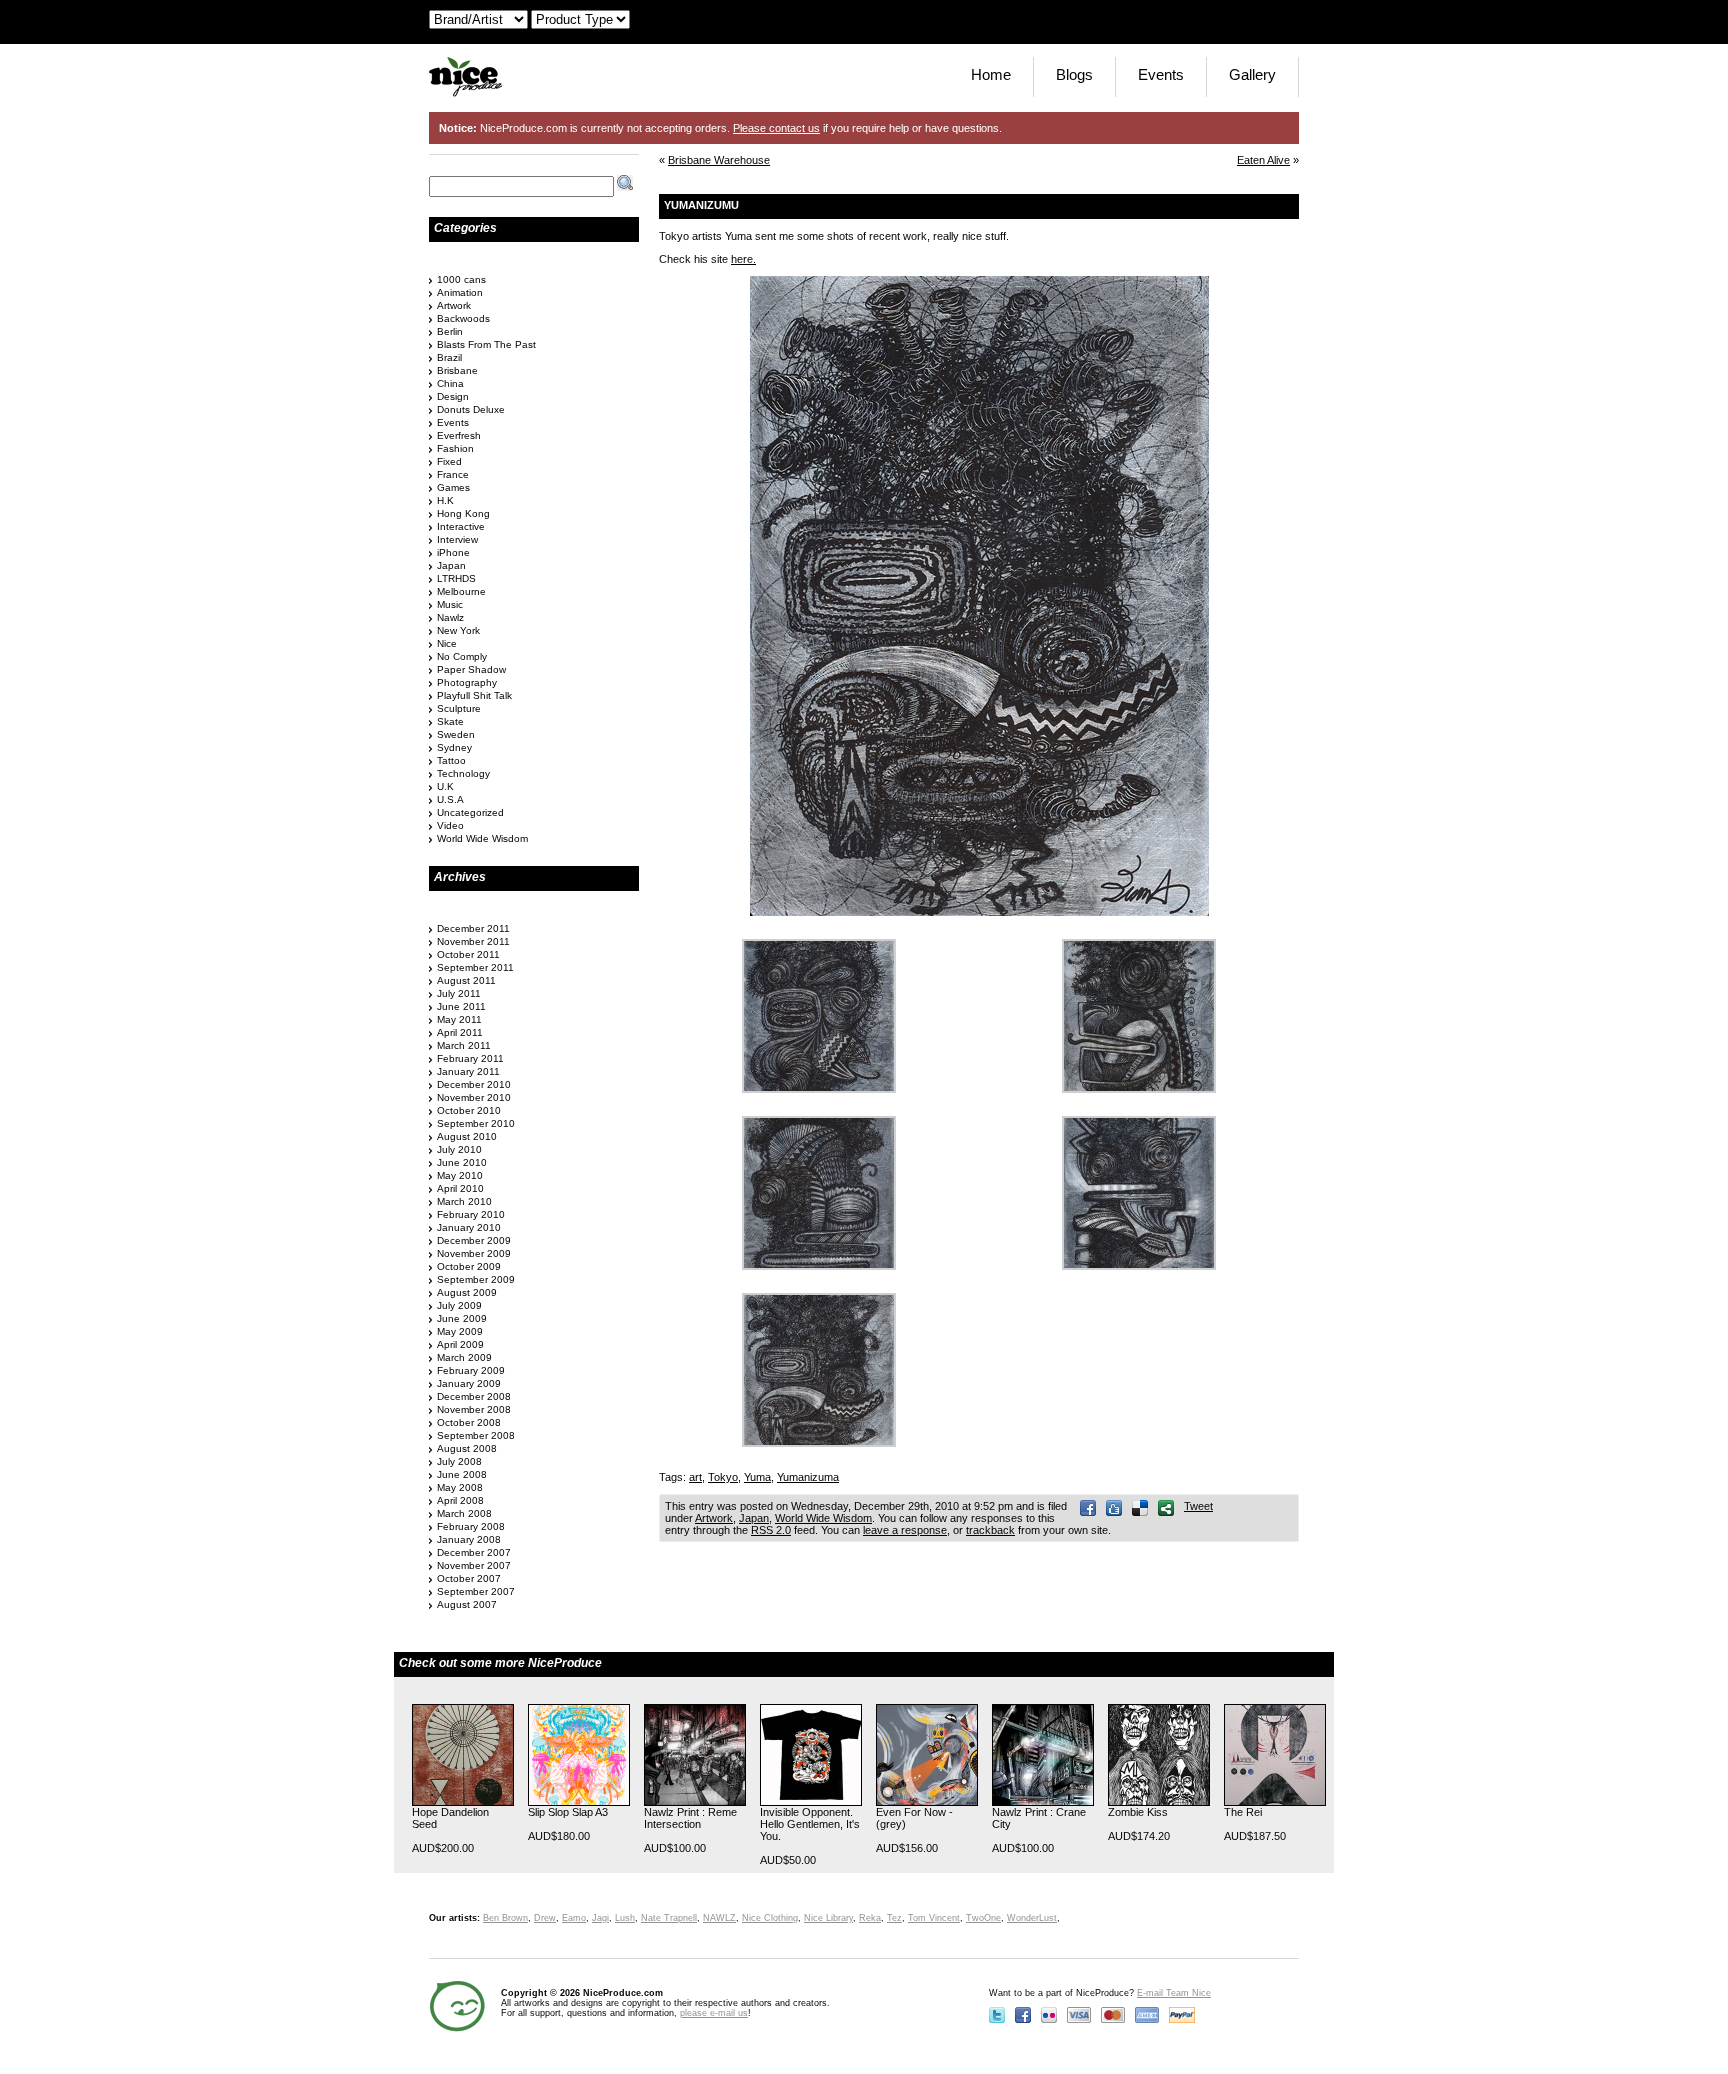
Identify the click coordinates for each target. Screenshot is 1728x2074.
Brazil (449, 357)
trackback (990, 1530)
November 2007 (474, 1565)
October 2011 (468, 954)
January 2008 (469, 1539)
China (450, 383)
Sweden (456, 734)
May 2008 (460, 1487)
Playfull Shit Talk (474, 695)
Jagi (600, 1918)
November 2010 (474, 1097)
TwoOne (983, 1918)
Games (453, 487)
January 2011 (468, 1071)
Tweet (1198, 1506)
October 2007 (469, 1578)
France (453, 474)
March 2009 (464, 1357)
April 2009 (460, 1344)
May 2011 (459, 1019)
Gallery (1252, 74)
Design (453, 396)
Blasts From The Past (486, 344)
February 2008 (471, 1526)
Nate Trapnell (669, 1918)
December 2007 (474, 1552)
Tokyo (723, 1477)
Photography (467, 682)
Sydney (454, 747)
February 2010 (471, 1214)
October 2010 (469, 1110)
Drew (545, 1918)
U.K (445, 786)
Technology (463, 773)
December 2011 (473, 928)
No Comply (462, 656)
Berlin (450, 331)
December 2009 (474, 1240)
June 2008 (462, 1474)
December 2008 (474, 1396)
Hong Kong (463, 513)
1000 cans (461, 279)
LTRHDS (456, 578)
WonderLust (1032, 1918)
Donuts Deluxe (471, 409)
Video (450, 825)
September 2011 (475, 967)
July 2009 (459, 1305)
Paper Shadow (471, 669)
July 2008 (459, 1461)
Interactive (461, 526)
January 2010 (469, 1227)
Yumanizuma (808, 1477)
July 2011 (459, 993)
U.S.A (450, 799)
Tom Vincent (934, 1918)
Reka (870, 1918)
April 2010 (460, 1188)
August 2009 (467, 1292)
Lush (625, 1918)
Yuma (757, 1477)
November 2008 (474, 1409)
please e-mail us (714, 2013)
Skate (450, 721)
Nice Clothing (770, 1918)
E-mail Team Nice (1174, 1993)
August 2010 (467, 1136)
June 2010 (462, 1162)
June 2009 (462, 1318)
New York (458, 630)
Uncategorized (470, 812)
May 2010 (460, 1175)
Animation (460, 292)
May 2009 (460, 1331)
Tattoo (451, 760)
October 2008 (469, 1422)
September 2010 (476, 1123)
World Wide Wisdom (823, 1518)
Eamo (574, 1918)
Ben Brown (505, 1918)
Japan (754, 1518)
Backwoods (463, 318)
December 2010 (474, 1084)
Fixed (449, 461)
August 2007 (467, 1604)
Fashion (455, 448)
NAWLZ (719, 1918)
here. (743, 259)
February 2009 (471, 1370)
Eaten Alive (1263, 160)
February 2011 (470, 1058)
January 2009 (469, 1383)
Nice (447, 643)
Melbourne (461, 591)
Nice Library (828, 1918)
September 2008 (476, 1435)
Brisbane (457, 370)
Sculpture (459, 708)
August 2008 (467, 1448)
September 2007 (476, 1591)
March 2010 (464, 1201)
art (695, 1477)
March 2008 (464, 1513)
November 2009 (474, 1253)
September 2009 (476, 1279)
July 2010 (459, 1149)
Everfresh (459, 435)
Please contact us (776, 128)
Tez (894, 1918)
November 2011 (473, 941)
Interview (457, 539)
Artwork (714, 1518)
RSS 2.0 (771, 1530)
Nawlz (450, 617)
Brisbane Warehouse (719, 160)
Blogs (1074, 74)
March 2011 (464, 1045)
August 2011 (466, 980)
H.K (445, 500)
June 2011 (461, 1006)
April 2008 (460, 1500)
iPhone (453, 552)
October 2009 (469, 1266)
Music (450, 604)
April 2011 (460, 1032)
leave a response (905, 1530)
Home (991, 74)
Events (1161, 74)
